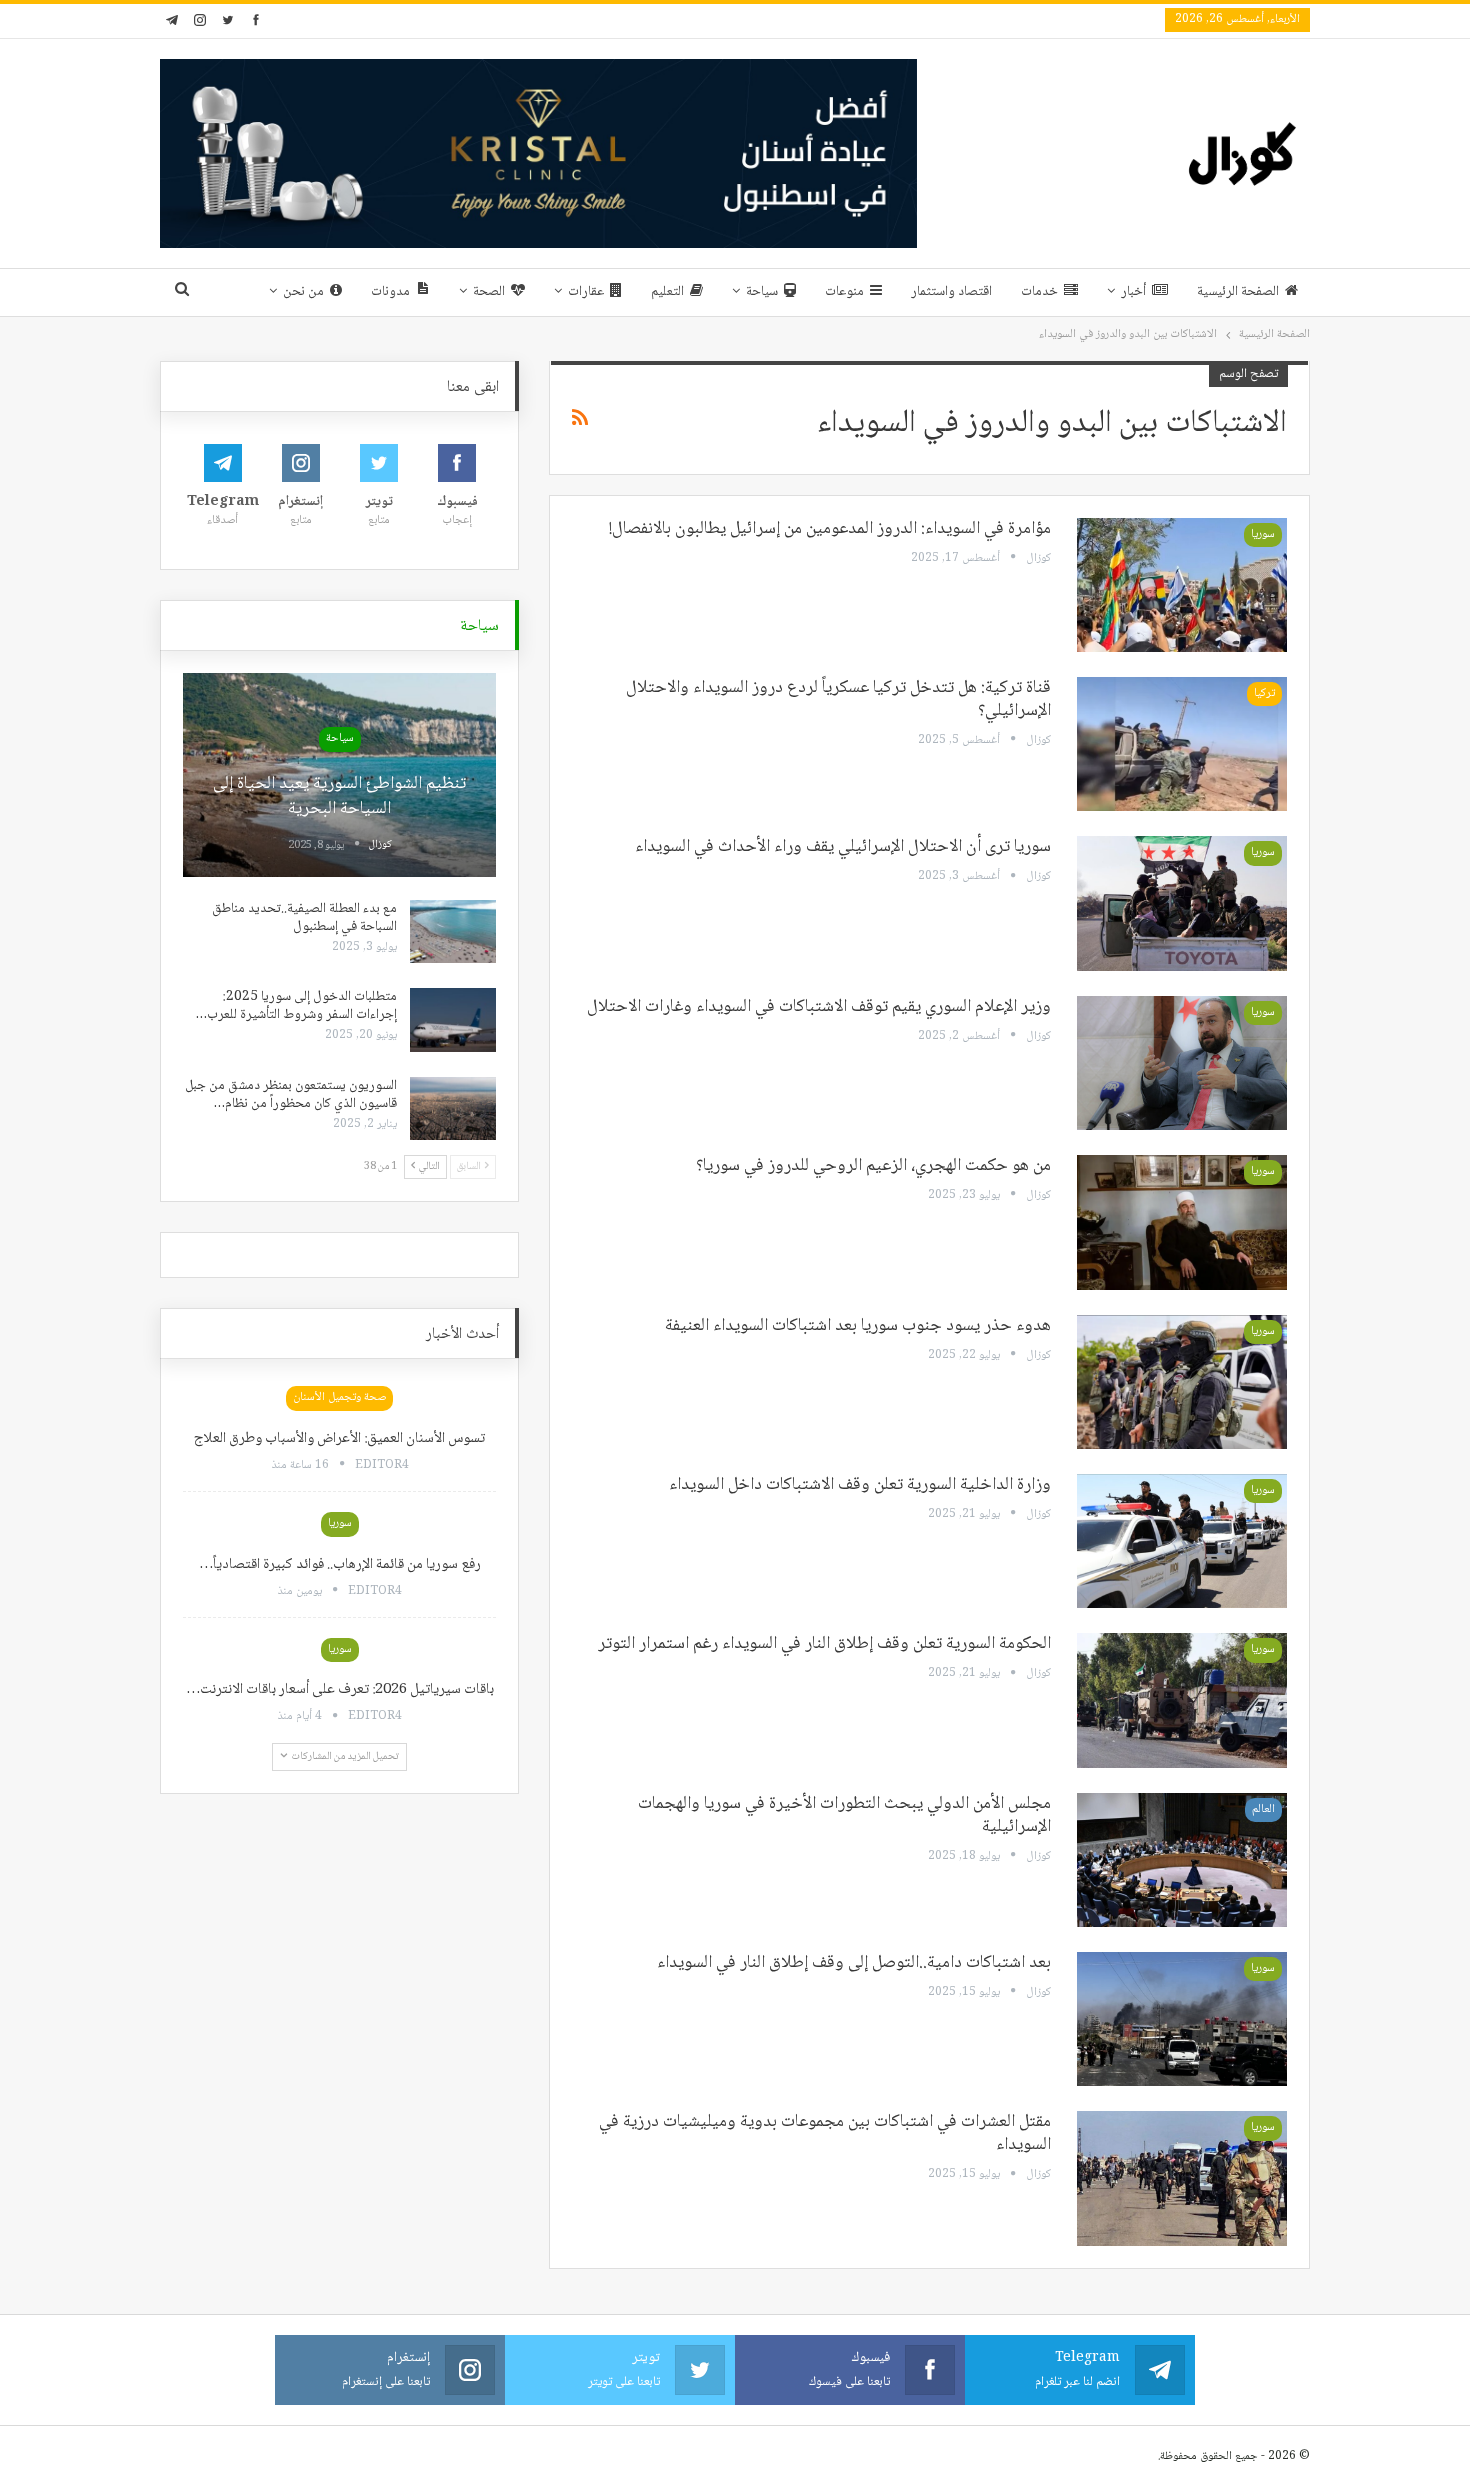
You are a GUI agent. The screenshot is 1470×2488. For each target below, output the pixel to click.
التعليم (667, 292)
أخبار (1133, 292)
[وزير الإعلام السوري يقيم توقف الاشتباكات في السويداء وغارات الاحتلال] (1182, 1063)
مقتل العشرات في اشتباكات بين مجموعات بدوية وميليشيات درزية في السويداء (825, 2133)
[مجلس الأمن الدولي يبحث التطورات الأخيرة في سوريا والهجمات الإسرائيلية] (1182, 1860)
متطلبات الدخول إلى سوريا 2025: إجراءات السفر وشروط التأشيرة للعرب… (296, 1006)
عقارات (586, 292)
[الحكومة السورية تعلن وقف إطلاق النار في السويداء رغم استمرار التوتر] (1182, 1700)
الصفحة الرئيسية (1238, 292)
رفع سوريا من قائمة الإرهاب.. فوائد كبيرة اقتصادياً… (340, 1565)
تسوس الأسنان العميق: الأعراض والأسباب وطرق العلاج (339, 1439)
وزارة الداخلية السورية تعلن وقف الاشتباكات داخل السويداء (860, 1485)
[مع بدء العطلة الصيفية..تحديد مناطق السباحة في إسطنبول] (453, 932)
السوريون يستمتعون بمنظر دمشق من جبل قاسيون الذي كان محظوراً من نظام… (291, 1095)
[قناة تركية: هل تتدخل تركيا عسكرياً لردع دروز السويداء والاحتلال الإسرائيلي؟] (1182, 744)
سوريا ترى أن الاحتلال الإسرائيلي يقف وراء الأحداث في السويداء (843, 847)
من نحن (303, 292)
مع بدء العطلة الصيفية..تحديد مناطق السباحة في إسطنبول (304, 918)
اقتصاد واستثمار (951, 292)
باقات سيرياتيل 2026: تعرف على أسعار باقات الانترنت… (340, 1690)
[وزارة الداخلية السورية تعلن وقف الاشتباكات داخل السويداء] (1182, 1541)
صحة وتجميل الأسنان (339, 1397)
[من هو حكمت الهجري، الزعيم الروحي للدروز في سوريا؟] (1182, 1222)
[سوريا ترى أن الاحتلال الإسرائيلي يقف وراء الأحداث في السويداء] (1182, 903)
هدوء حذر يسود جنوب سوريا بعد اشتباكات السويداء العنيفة (858, 1326)
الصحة (489, 292)
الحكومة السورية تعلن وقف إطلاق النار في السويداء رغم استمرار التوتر (824, 1644)
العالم (1263, 1809)
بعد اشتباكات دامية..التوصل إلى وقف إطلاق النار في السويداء (854, 1963)
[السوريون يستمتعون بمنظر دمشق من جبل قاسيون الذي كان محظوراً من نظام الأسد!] (453, 1109)
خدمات (1039, 292)
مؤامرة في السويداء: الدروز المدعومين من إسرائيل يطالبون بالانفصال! (830, 529)
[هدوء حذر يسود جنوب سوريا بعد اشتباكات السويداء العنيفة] (1182, 1382)
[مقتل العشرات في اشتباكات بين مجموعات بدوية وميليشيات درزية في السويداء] (1182, 2178)
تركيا (1264, 693)
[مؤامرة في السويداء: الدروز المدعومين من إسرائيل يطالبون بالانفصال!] (1182, 585)
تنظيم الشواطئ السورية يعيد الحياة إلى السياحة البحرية (339, 796)
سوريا (1263, 534)
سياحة (762, 292)
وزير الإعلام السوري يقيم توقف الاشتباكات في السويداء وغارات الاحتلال (819, 1007)
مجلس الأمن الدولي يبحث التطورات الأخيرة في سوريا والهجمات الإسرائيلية (844, 1815)
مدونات (390, 292)
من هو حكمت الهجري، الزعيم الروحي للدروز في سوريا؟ (873, 1166)
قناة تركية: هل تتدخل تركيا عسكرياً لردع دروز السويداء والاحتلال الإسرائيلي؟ (838, 699)
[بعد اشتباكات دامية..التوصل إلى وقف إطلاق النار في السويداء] (1182, 2019)
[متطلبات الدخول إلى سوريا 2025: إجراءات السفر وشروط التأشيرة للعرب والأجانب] (453, 1020)
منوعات (844, 292)
